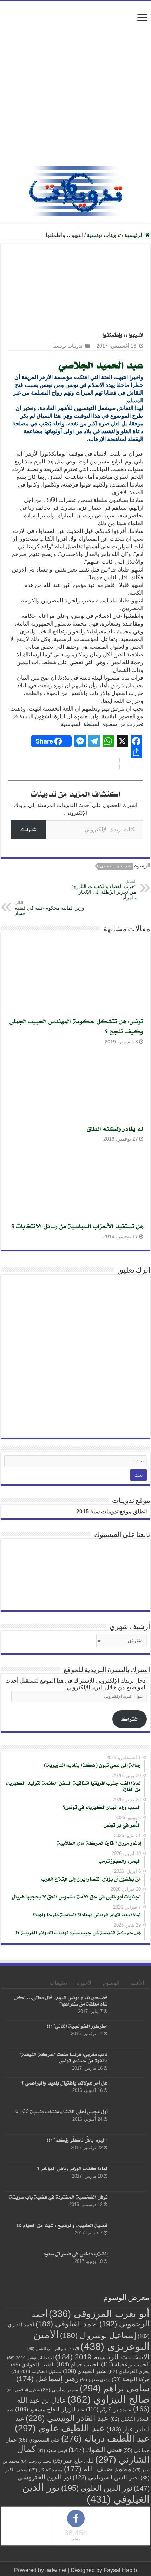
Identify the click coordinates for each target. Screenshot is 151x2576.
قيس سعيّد (52, 2450)
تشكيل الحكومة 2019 (36, 2372)
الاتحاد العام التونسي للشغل (53, 2349)
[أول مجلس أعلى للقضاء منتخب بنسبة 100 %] (129, 2120)
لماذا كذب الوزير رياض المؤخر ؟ (72, 2168)
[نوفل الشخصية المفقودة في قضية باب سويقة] (129, 2206)
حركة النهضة (131, 2379)
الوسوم (111, 1983)
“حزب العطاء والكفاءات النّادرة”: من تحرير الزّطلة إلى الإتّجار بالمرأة (103, 890)
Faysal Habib (120, 2570)
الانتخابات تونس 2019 (30, 2358)
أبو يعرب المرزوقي (99, 2314)
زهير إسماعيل (47, 2379)
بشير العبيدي (85, 2371)
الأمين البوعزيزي (91, 2340)
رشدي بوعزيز (95, 2380)
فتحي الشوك (95, 2450)
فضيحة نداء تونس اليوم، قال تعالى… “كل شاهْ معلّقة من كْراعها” (61, 2000)
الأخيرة (85, 1983)
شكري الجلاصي (23, 2390)
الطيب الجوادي (33, 2365)
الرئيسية (135, 235)
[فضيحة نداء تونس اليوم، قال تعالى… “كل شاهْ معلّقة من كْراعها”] (129, 2006)
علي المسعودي (39, 2440)
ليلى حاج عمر (73, 2461)
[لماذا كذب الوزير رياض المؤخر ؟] (129, 2177)
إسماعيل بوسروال (98, 2335)
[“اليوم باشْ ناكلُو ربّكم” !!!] (129, 2149)
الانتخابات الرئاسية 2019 (102, 2357)
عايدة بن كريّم (109, 2409)
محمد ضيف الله (98, 2469)
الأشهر (137, 1983)
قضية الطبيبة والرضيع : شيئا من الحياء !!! (62, 2225)
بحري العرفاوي (129, 2372)
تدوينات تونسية (104, 235)
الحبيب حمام (78, 2364)
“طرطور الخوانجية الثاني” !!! (77, 2026)
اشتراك (29, 829)
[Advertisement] (75, 87)
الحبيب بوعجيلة (125, 2364)
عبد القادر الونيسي (67, 2418)
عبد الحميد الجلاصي (101, 365)
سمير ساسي (60, 2390)
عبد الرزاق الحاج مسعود (50, 2409)
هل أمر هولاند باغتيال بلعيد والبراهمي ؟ (64, 2083)
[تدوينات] (75, 190)
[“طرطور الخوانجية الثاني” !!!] (129, 2035)
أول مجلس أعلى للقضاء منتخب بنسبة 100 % (61, 2111)
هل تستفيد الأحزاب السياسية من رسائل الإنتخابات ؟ (77, 1226)
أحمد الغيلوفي (67, 2324)
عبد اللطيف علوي (60, 2428)
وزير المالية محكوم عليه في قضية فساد (50, 908)
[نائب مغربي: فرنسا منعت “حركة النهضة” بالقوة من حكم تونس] (129, 2063)
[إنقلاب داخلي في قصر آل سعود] (129, 2263)
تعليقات (58, 1983)
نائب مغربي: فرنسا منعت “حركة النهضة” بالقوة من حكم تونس (63, 2057)
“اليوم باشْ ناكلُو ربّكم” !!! (77, 2140)
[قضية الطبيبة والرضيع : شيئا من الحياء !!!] (129, 2234)
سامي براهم (115, 2388)
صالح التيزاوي (109, 2399)
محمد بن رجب (36, 2461)
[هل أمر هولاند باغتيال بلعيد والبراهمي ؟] (129, 2092)
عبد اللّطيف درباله (105, 2438)
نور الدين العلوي (97, 2488)
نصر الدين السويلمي (106, 2477)
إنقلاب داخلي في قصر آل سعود (75, 2254)
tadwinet (56, 2570)
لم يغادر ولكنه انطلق (115, 1128)
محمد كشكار (46, 2470)
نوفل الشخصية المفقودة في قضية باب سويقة (58, 2197)
